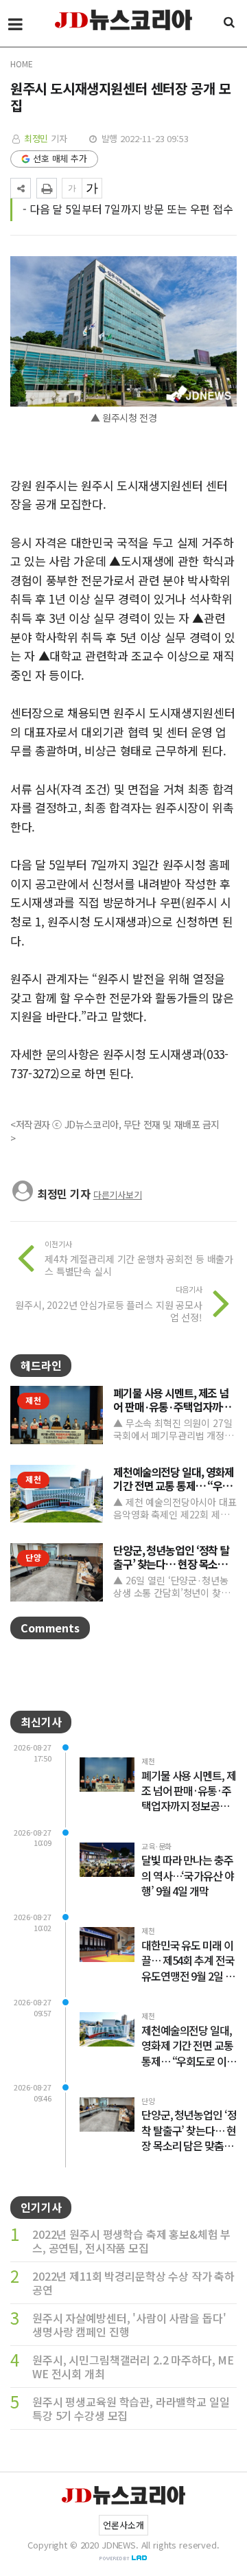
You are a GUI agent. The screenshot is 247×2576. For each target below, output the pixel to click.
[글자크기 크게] (92, 188)
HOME (21, 64)
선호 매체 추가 (60, 158)
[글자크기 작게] (72, 188)
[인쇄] (47, 188)
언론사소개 (123, 2525)
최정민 (36, 138)
